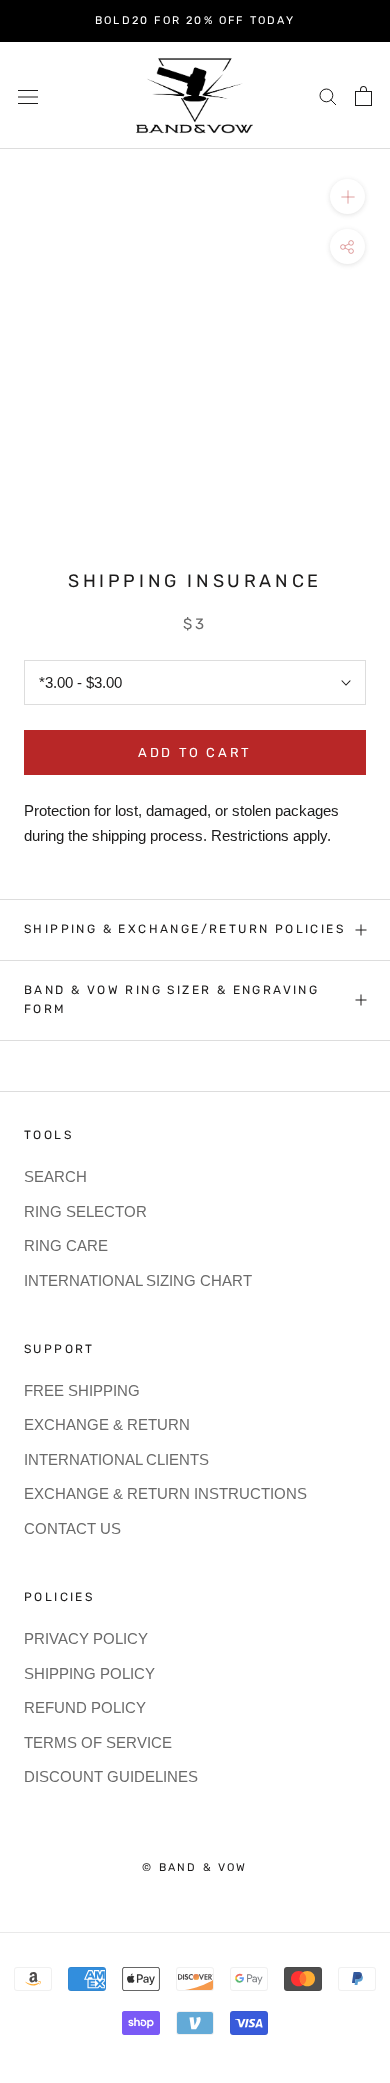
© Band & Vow (194, 1867)
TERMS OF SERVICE (98, 1742)
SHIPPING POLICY (89, 1673)
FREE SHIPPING (82, 1390)
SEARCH (55, 1176)
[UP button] (347, 196)
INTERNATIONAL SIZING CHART (138, 1280)
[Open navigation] (28, 95)
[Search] (328, 96)
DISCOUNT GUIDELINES (111, 1776)
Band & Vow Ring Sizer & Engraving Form (171, 1000)
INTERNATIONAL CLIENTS (116, 1459)
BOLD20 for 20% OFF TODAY (195, 20)
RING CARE (66, 1245)
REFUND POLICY (85, 1707)
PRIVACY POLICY (86, 1638)
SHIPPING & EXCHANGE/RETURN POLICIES (184, 929)
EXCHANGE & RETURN (107, 1424)
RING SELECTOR (85, 1211)
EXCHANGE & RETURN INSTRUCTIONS (165, 1493)
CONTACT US (72, 1528)
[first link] (363, 96)
